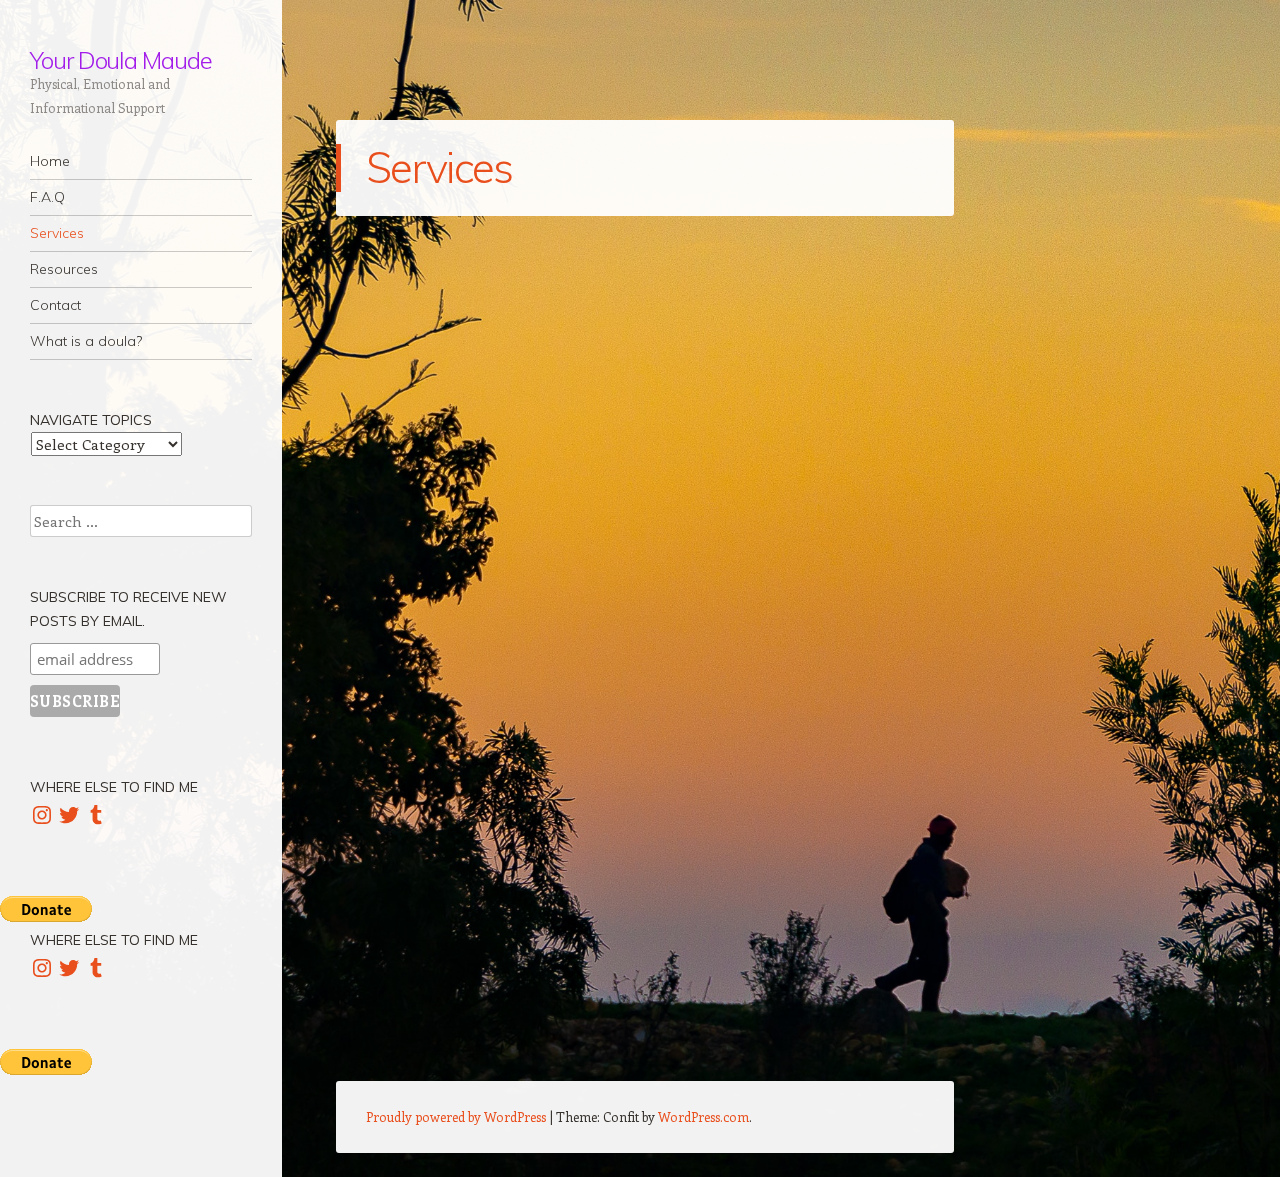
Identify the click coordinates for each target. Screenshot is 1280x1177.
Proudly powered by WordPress (456, 1116)
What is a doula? (86, 341)
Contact (55, 305)
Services (57, 233)
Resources (64, 269)
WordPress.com (703, 1116)
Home (50, 161)
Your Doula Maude (121, 60)
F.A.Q (47, 197)
